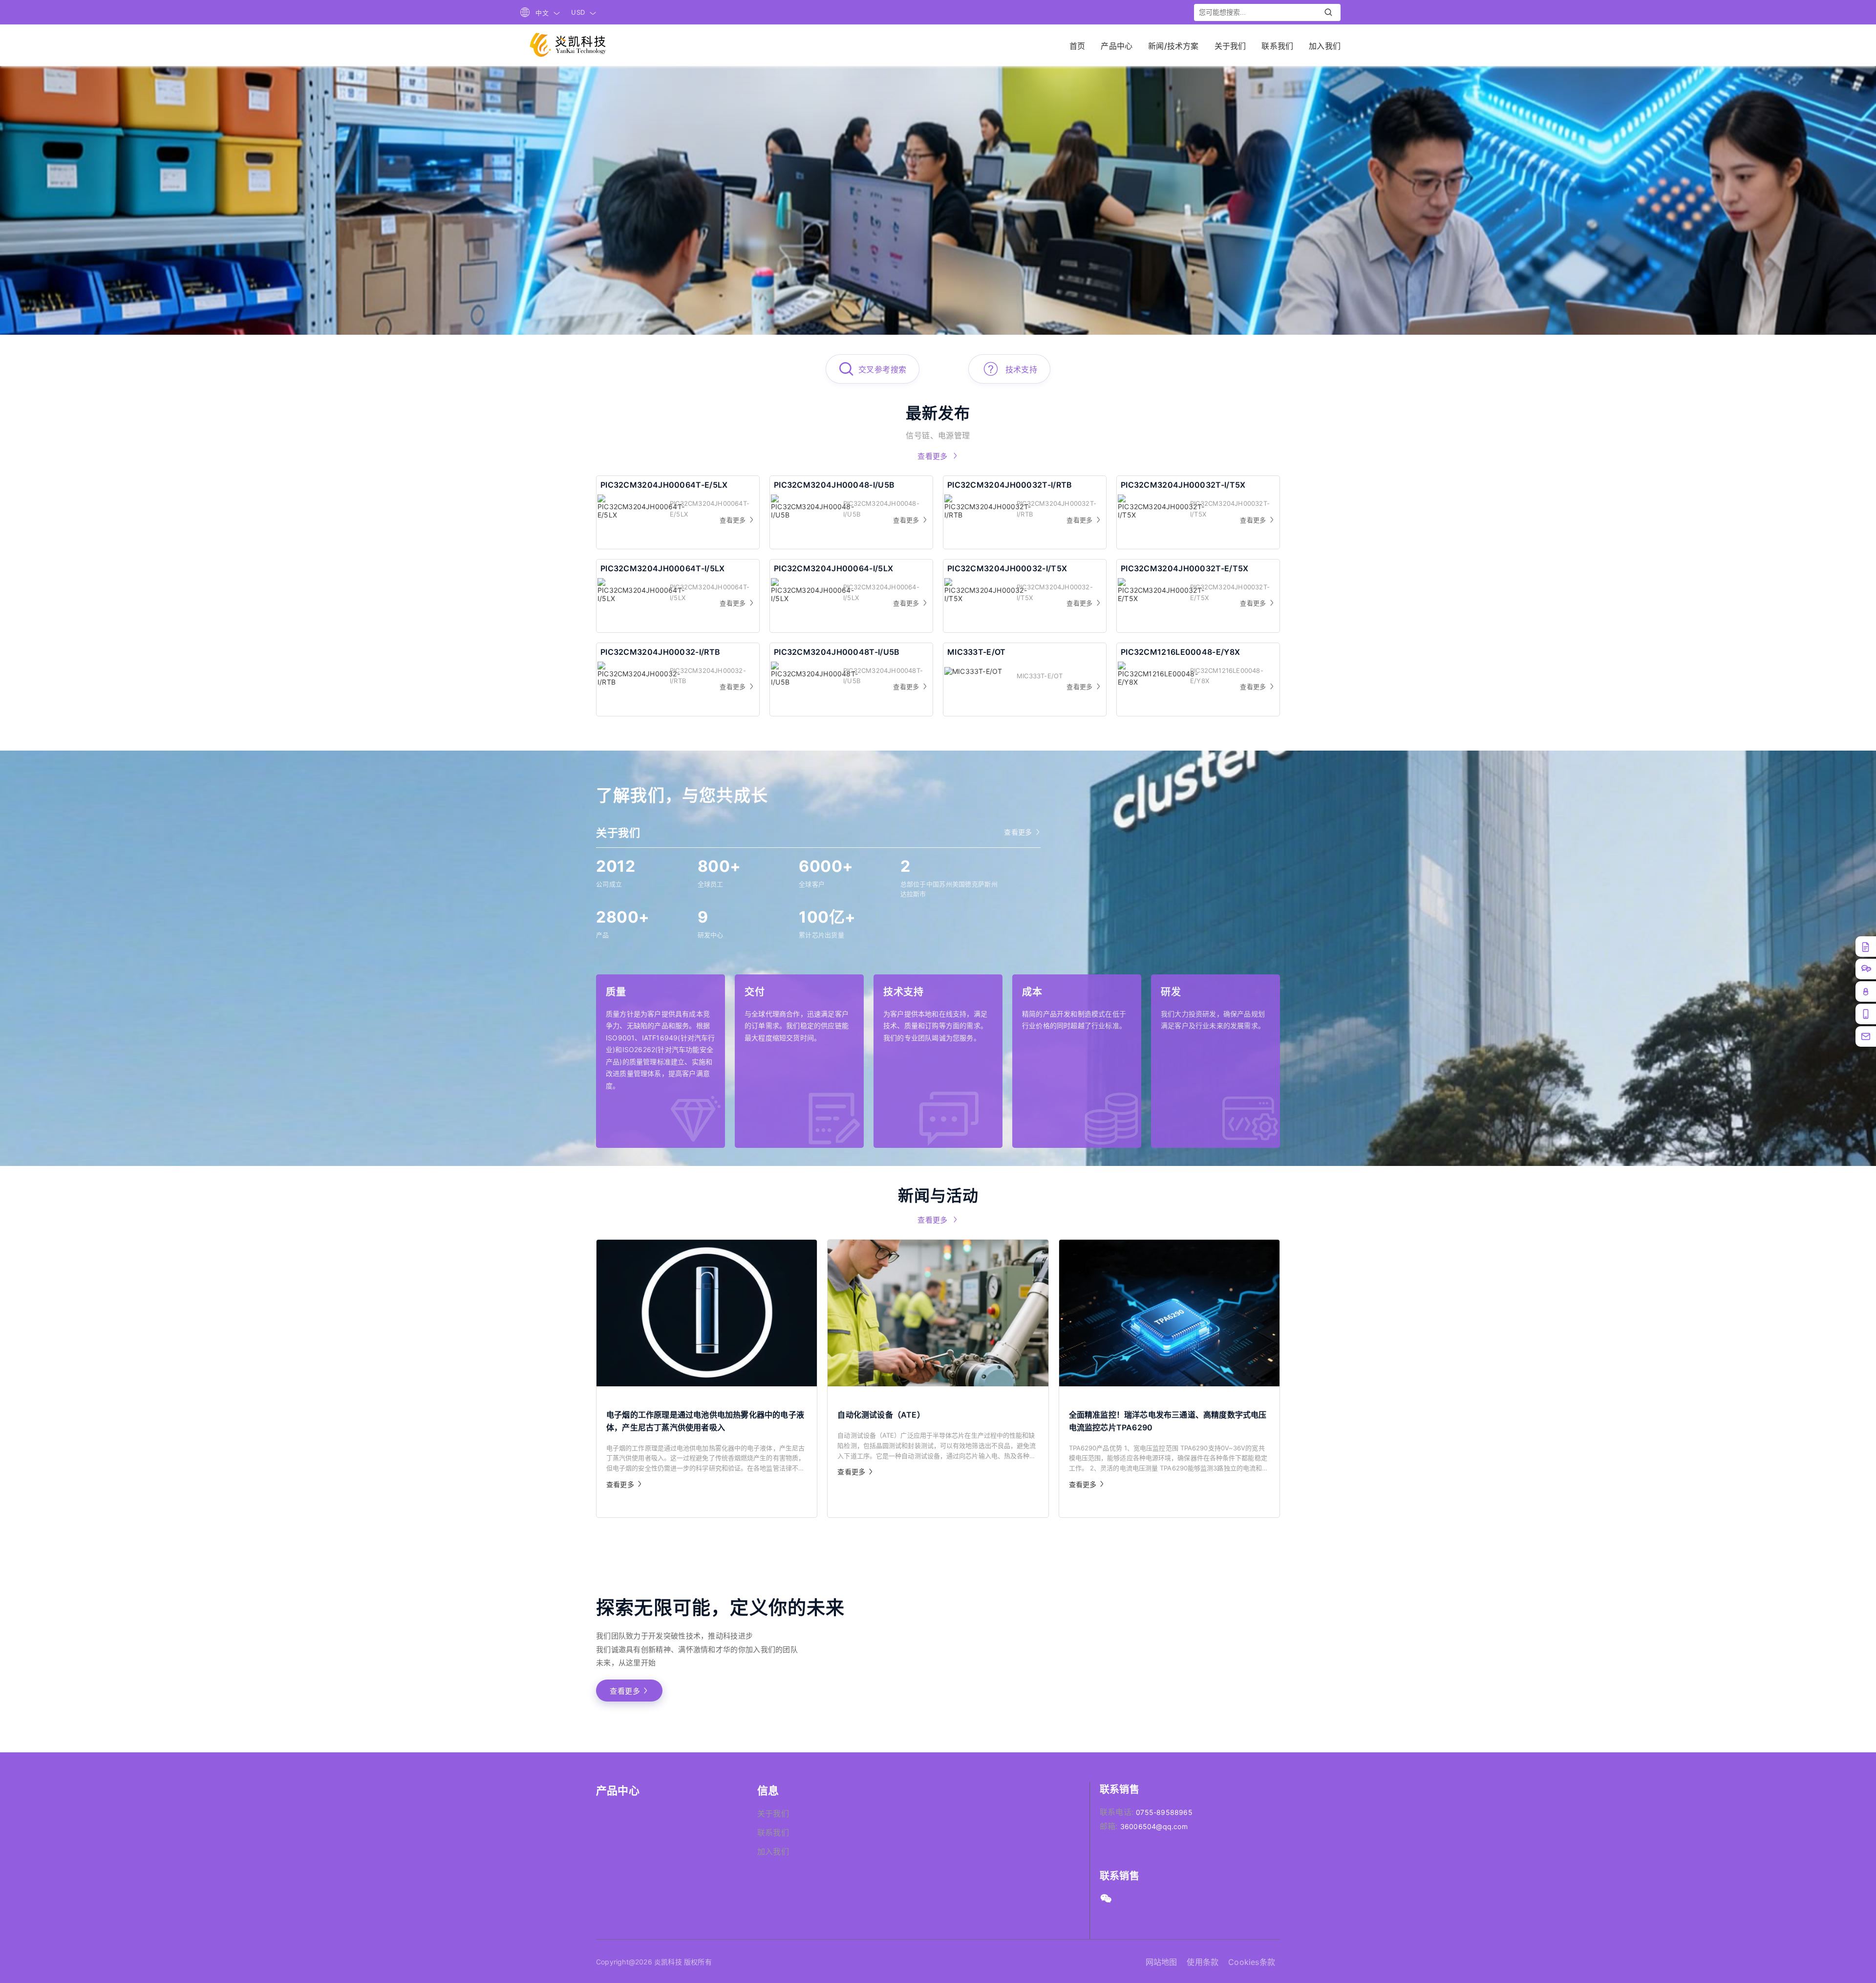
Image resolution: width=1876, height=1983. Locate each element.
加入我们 (773, 1852)
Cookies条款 (1252, 1962)
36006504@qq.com (1154, 1826)
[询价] (1866, 947)
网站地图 (1162, 1962)
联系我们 (773, 1832)
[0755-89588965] (1866, 1036)
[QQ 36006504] (1866, 991)
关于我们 (773, 1813)
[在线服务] (1866, 969)
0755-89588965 (1164, 1812)
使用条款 (1203, 1962)
